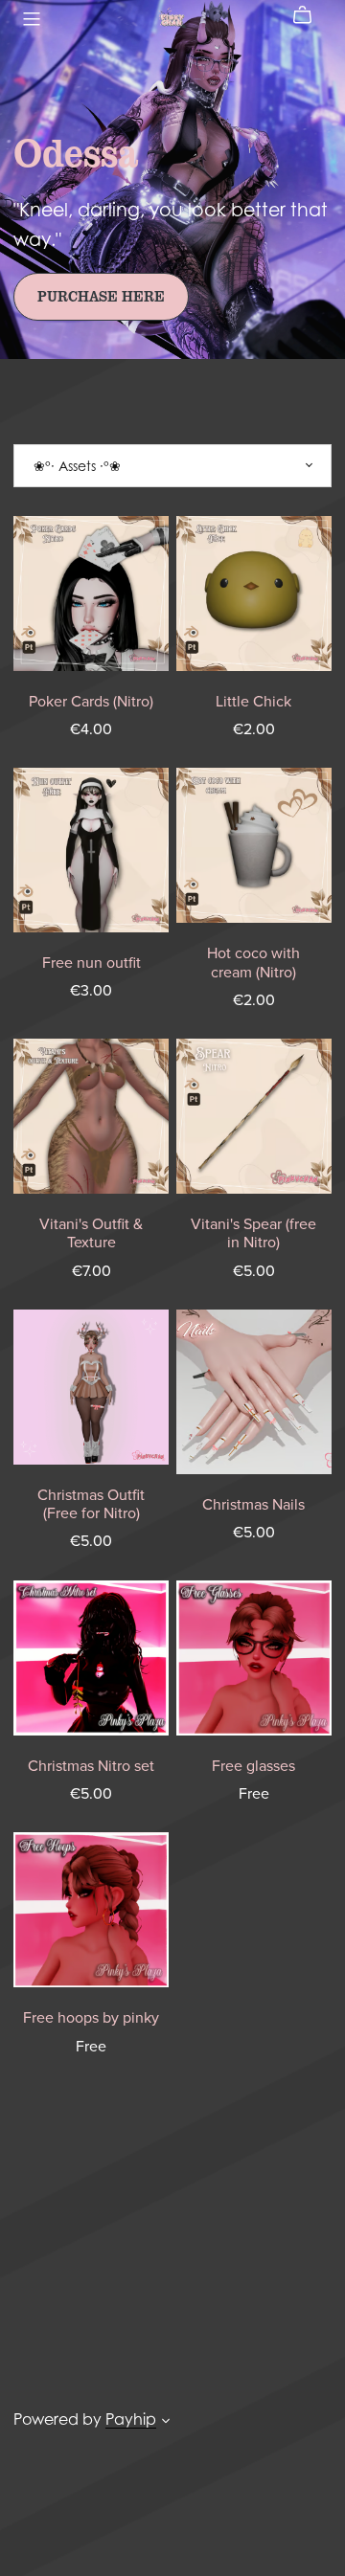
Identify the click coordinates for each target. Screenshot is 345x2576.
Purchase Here (101, 296)
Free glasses (253, 1766)
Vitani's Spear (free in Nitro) (253, 1233)
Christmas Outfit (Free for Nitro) (91, 1504)
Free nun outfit (92, 963)
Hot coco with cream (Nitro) (253, 963)
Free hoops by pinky (91, 2018)
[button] (166, 2422)
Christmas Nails (253, 1505)
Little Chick (253, 702)
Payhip (131, 2419)
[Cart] (310, 15)
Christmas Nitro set (91, 1766)
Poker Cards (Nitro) (91, 702)
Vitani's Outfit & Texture (91, 1233)
